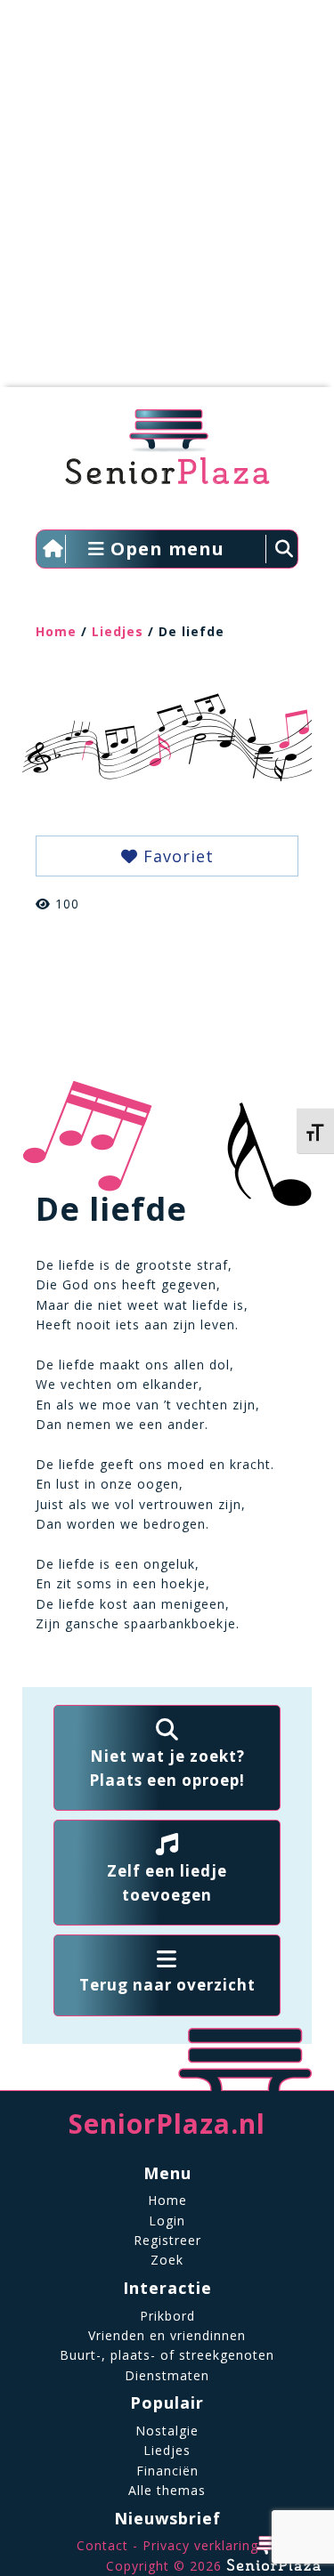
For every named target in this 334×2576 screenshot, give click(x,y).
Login (167, 2221)
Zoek (167, 2260)
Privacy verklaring (200, 2545)
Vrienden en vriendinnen (167, 2335)
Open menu (165, 549)
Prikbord (167, 2316)
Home (56, 631)
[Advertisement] (167, 202)
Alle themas (167, 2490)
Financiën (167, 2471)
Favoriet (176, 856)
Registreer (167, 2240)
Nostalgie (167, 2431)
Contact (102, 2545)
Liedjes (118, 631)
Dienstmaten (167, 2375)
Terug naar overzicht (167, 1985)
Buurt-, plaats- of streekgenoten (167, 2355)
